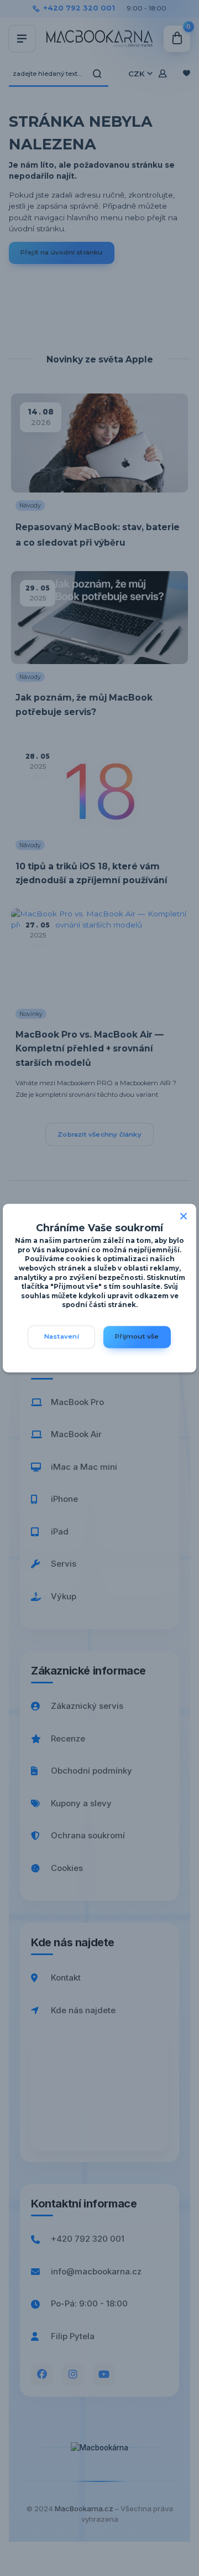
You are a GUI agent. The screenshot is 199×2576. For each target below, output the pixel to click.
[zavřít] (184, 1215)
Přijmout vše (137, 1337)
